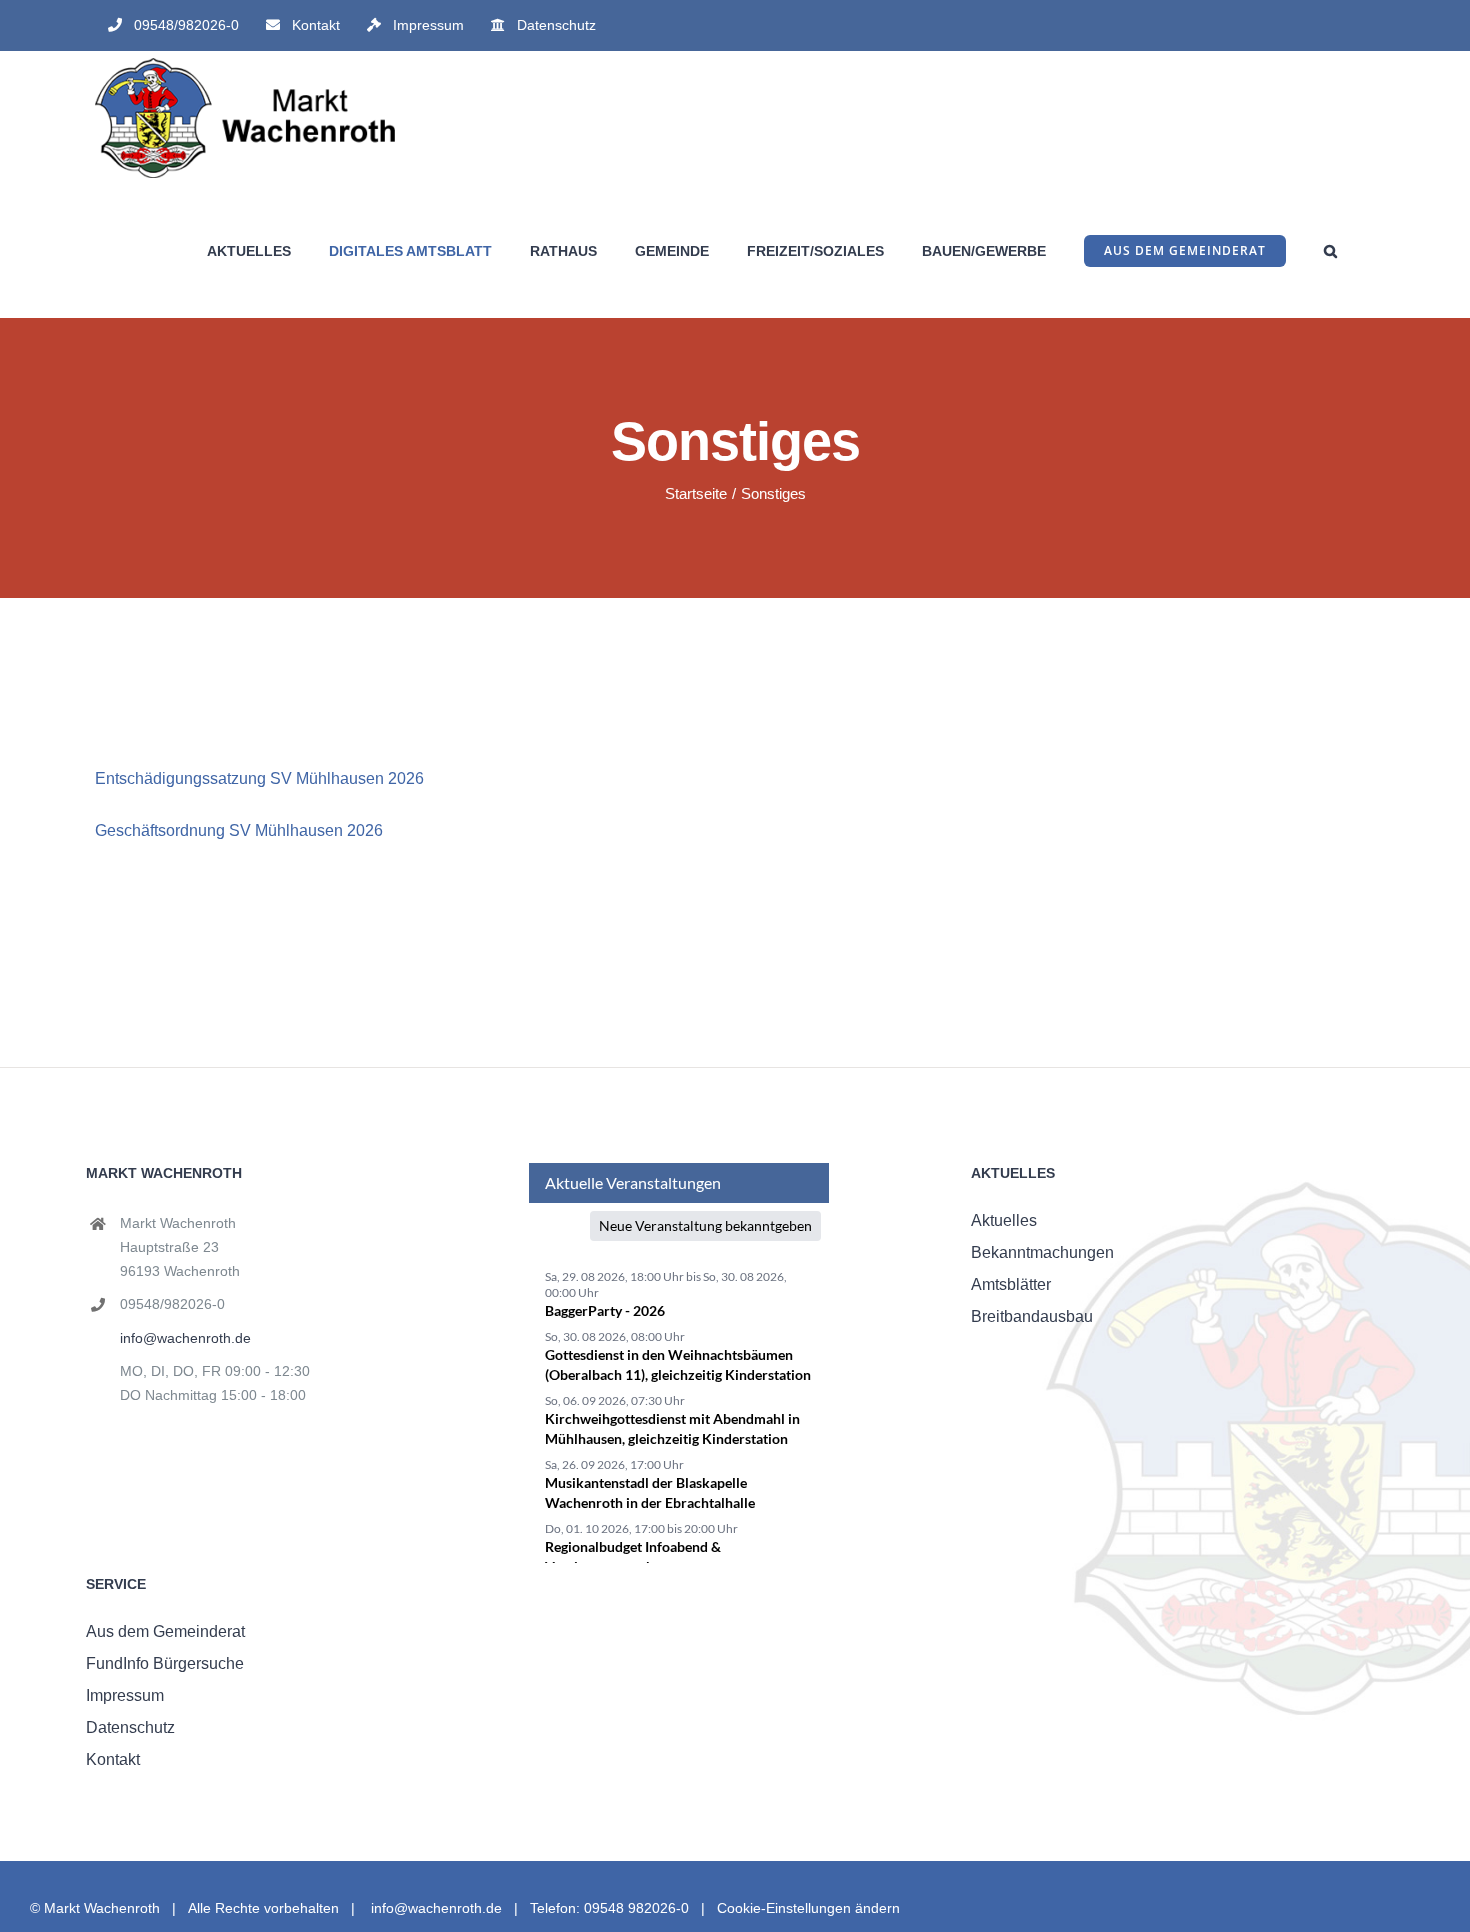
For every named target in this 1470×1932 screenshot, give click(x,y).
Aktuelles (1004, 1220)
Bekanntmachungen (1042, 1252)
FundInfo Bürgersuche (165, 1663)
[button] (1330, 250)
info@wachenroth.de (185, 1338)
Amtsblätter (1011, 1284)
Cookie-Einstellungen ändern (808, 1908)
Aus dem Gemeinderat (165, 1631)
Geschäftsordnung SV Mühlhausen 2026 (239, 830)
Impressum (125, 1695)
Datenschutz (130, 1727)
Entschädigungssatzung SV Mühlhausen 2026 (259, 778)
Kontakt (113, 1759)
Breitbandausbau (1032, 1316)
